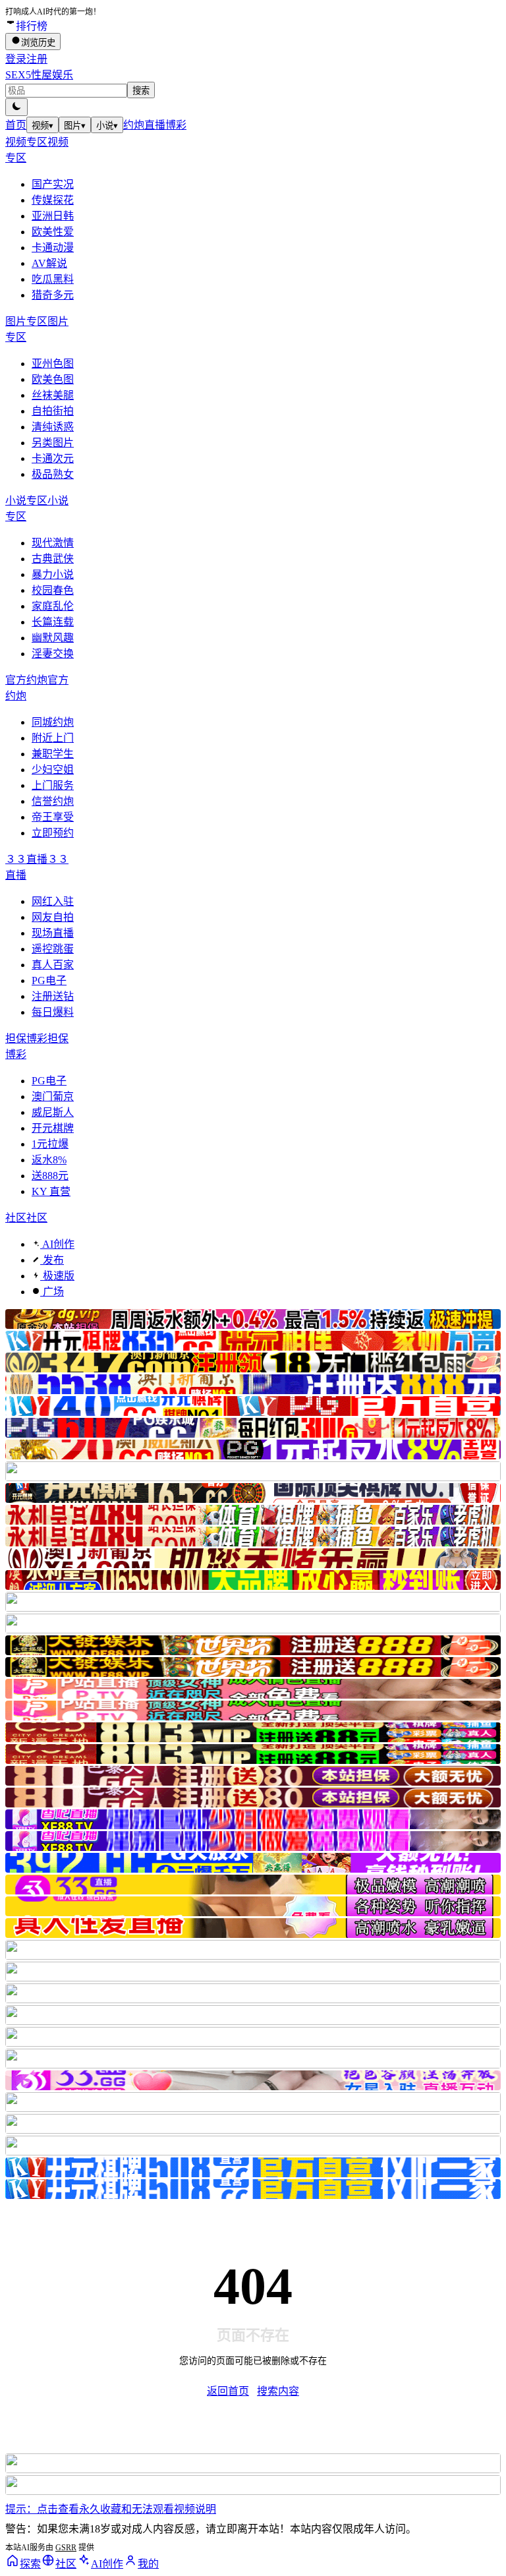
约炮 (134, 125)
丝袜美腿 (53, 395)
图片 (75, 126)
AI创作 (57, 1244)
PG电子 (49, 981)
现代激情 (53, 543)
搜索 (141, 91)
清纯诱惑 (53, 427)
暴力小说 (53, 574)
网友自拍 (53, 917)
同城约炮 (53, 722)
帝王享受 (53, 817)
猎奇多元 (53, 295)
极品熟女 (53, 474)
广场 (52, 1292)
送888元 (50, 1176)
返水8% (49, 1160)
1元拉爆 (50, 1144)
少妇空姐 (53, 770)
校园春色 (53, 590)
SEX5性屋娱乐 (39, 75)
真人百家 (53, 965)
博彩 (176, 125)
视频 (42, 126)
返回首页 (228, 2391)
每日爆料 (53, 1012)
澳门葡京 (53, 1097)
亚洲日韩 (53, 216)
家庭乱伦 (53, 606)
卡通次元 (53, 458)
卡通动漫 (53, 248)
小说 (107, 126)
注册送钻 (53, 996)
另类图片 (53, 443)
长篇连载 (53, 622)
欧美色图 (53, 379)
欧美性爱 (53, 232)
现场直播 (53, 933)
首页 (16, 125)
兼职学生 (53, 754)
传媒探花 (53, 200)
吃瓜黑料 (53, 279)
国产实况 (53, 184)
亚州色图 (53, 364)
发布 (52, 1260)
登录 (16, 59)
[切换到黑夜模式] (16, 107)
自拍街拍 (53, 411)
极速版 (57, 1276)
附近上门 (53, 738)
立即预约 (53, 833)
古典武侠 (53, 559)
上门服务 (53, 785)
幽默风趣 (53, 638)
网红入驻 (53, 901)
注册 (37, 59)
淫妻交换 (53, 654)
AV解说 (49, 263)
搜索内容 (278, 2391)
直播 (155, 125)
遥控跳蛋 (53, 949)
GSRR (66, 2548)
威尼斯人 (53, 1112)
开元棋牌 (53, 1128)
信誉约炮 (53, 801)
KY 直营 (51, 1191)
